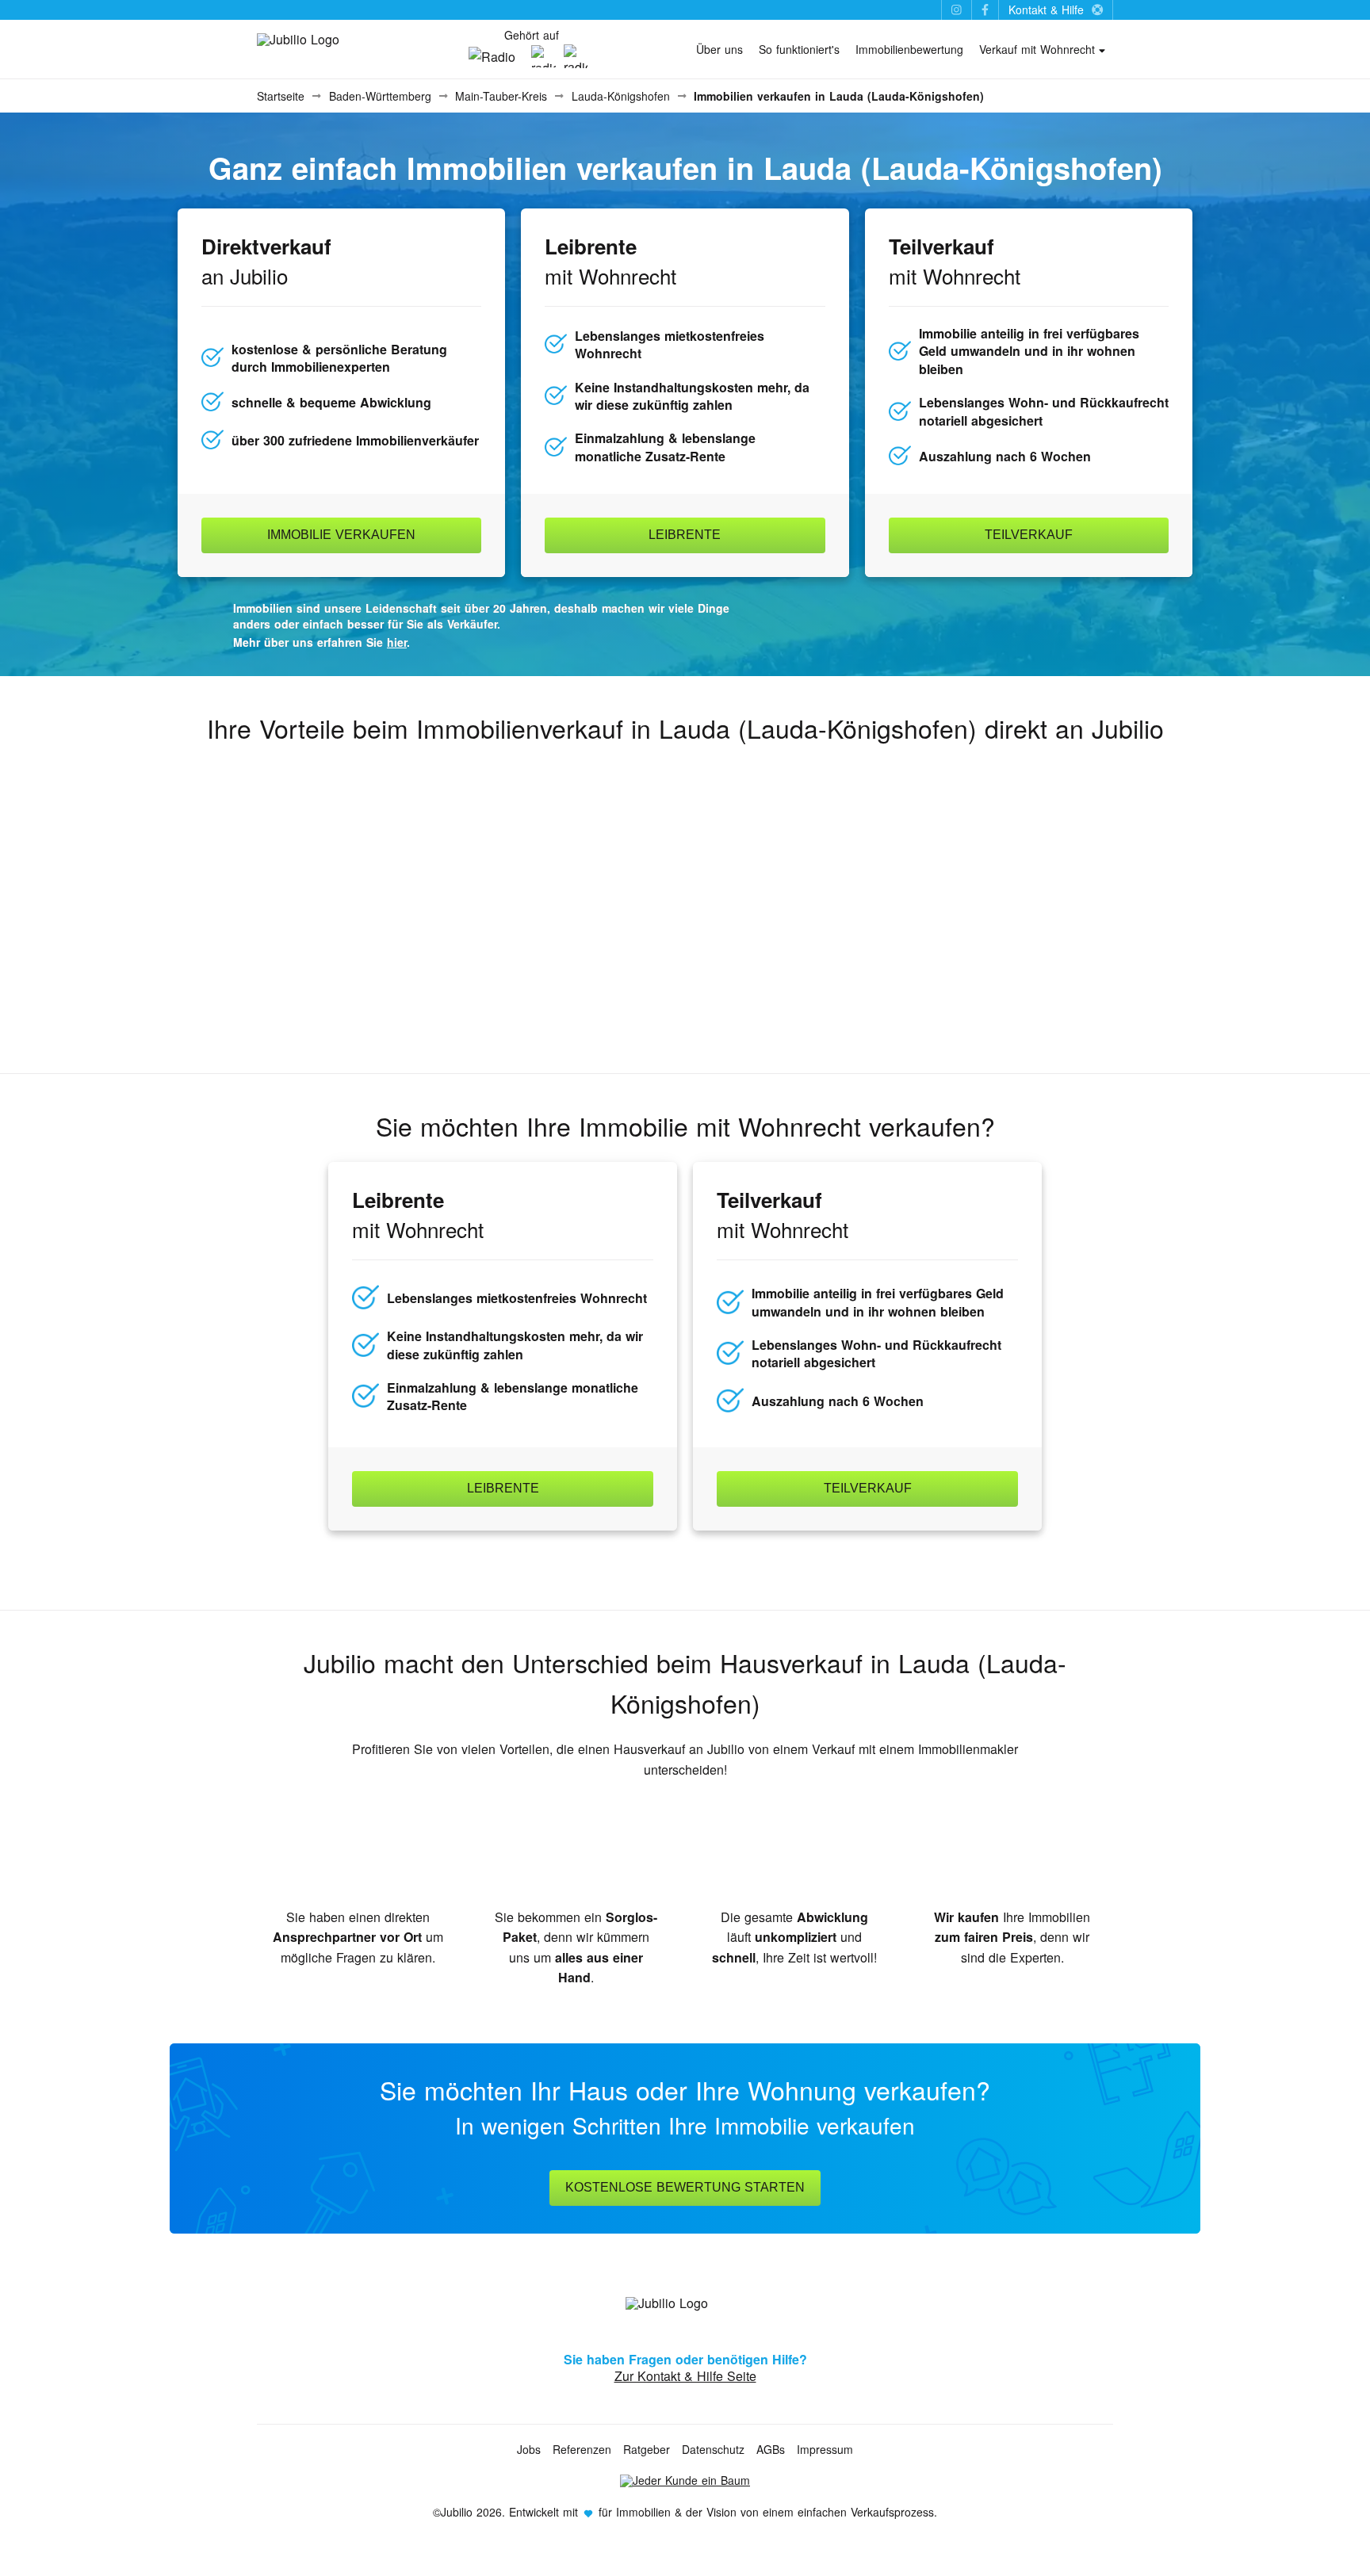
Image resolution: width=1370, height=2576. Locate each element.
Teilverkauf (1029, 535)
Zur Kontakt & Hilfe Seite (685, 2376)
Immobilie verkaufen (341, 535)
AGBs (771, 2449)
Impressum (825, 2449)
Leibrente (685, 535)
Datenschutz (713, 2449)
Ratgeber (647, 2449)
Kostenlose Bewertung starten (685, 2187)
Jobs (529, 2449)
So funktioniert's (799, 49)
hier (397, 642)
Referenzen (582, 2449)
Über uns (719, 49)
